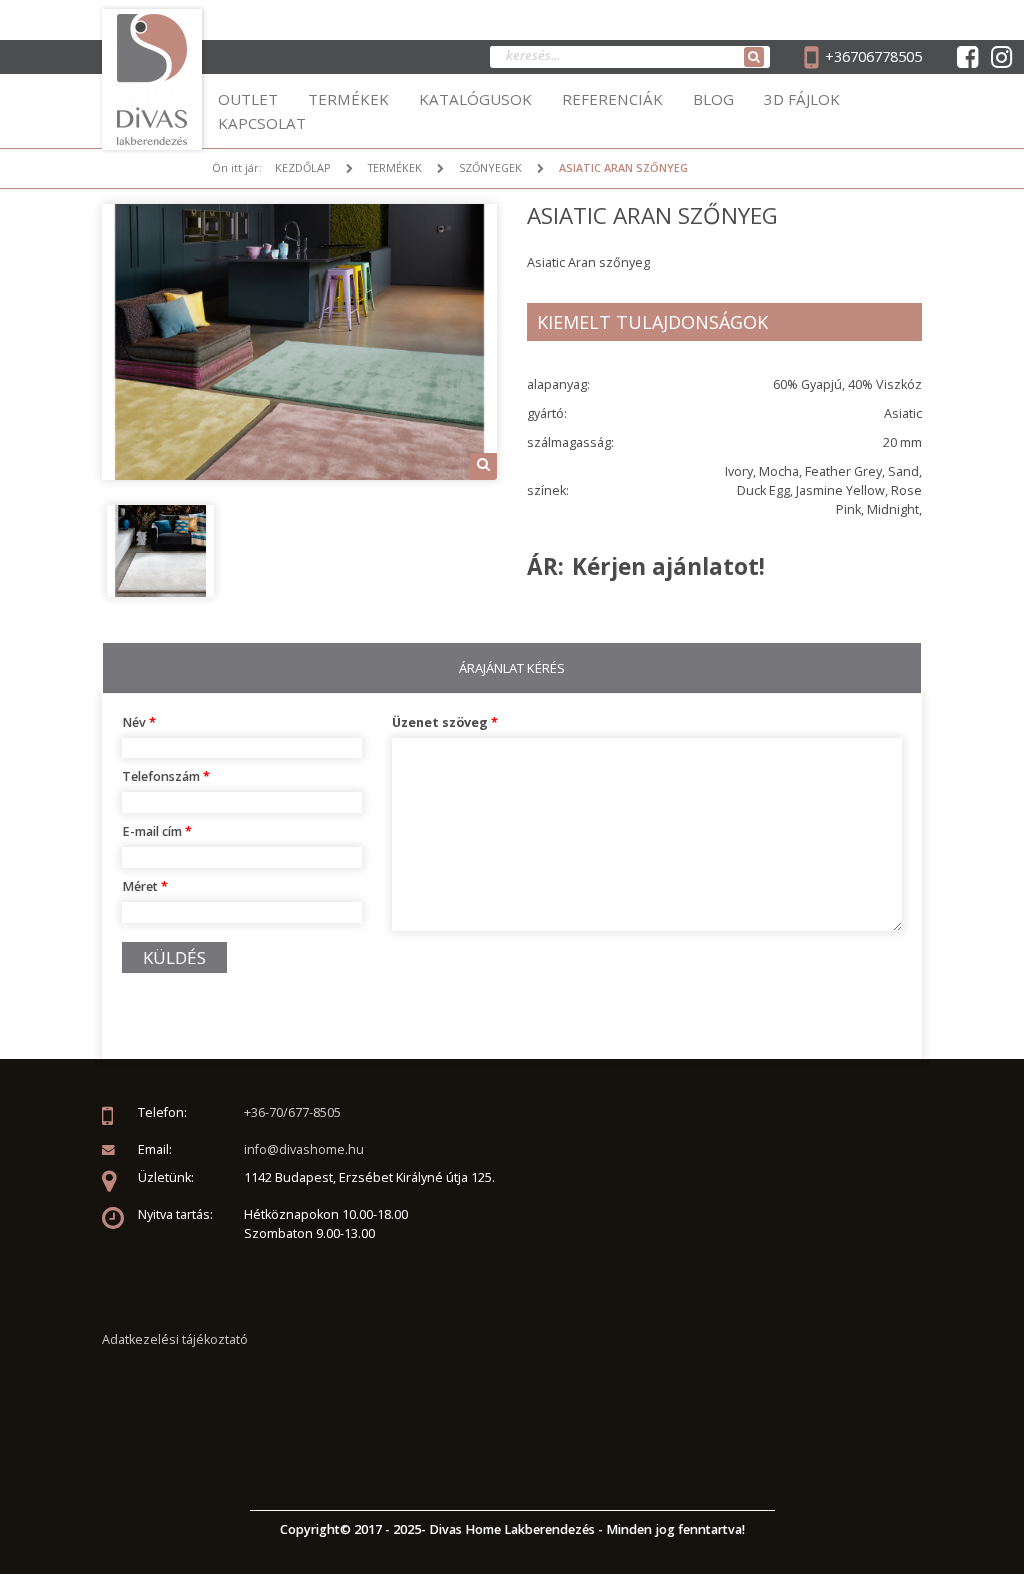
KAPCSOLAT (262, 123)
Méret (145, 886)
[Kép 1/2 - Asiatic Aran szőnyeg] (299, 340)
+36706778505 (873, 56)
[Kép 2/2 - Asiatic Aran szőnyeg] (160, 549)
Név (139, 722)
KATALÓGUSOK (475, 99)
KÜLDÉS (174, 957)
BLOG (713, 99)
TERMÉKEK (348, 99)
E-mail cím (157, 831)
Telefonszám (166, 776)
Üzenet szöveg (445, 722)
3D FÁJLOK (802, 99)
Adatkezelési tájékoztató (175, 1339)
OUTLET (248, 99)
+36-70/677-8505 (292, 1112)
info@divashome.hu (304, 1149)
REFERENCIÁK (612, 99)
